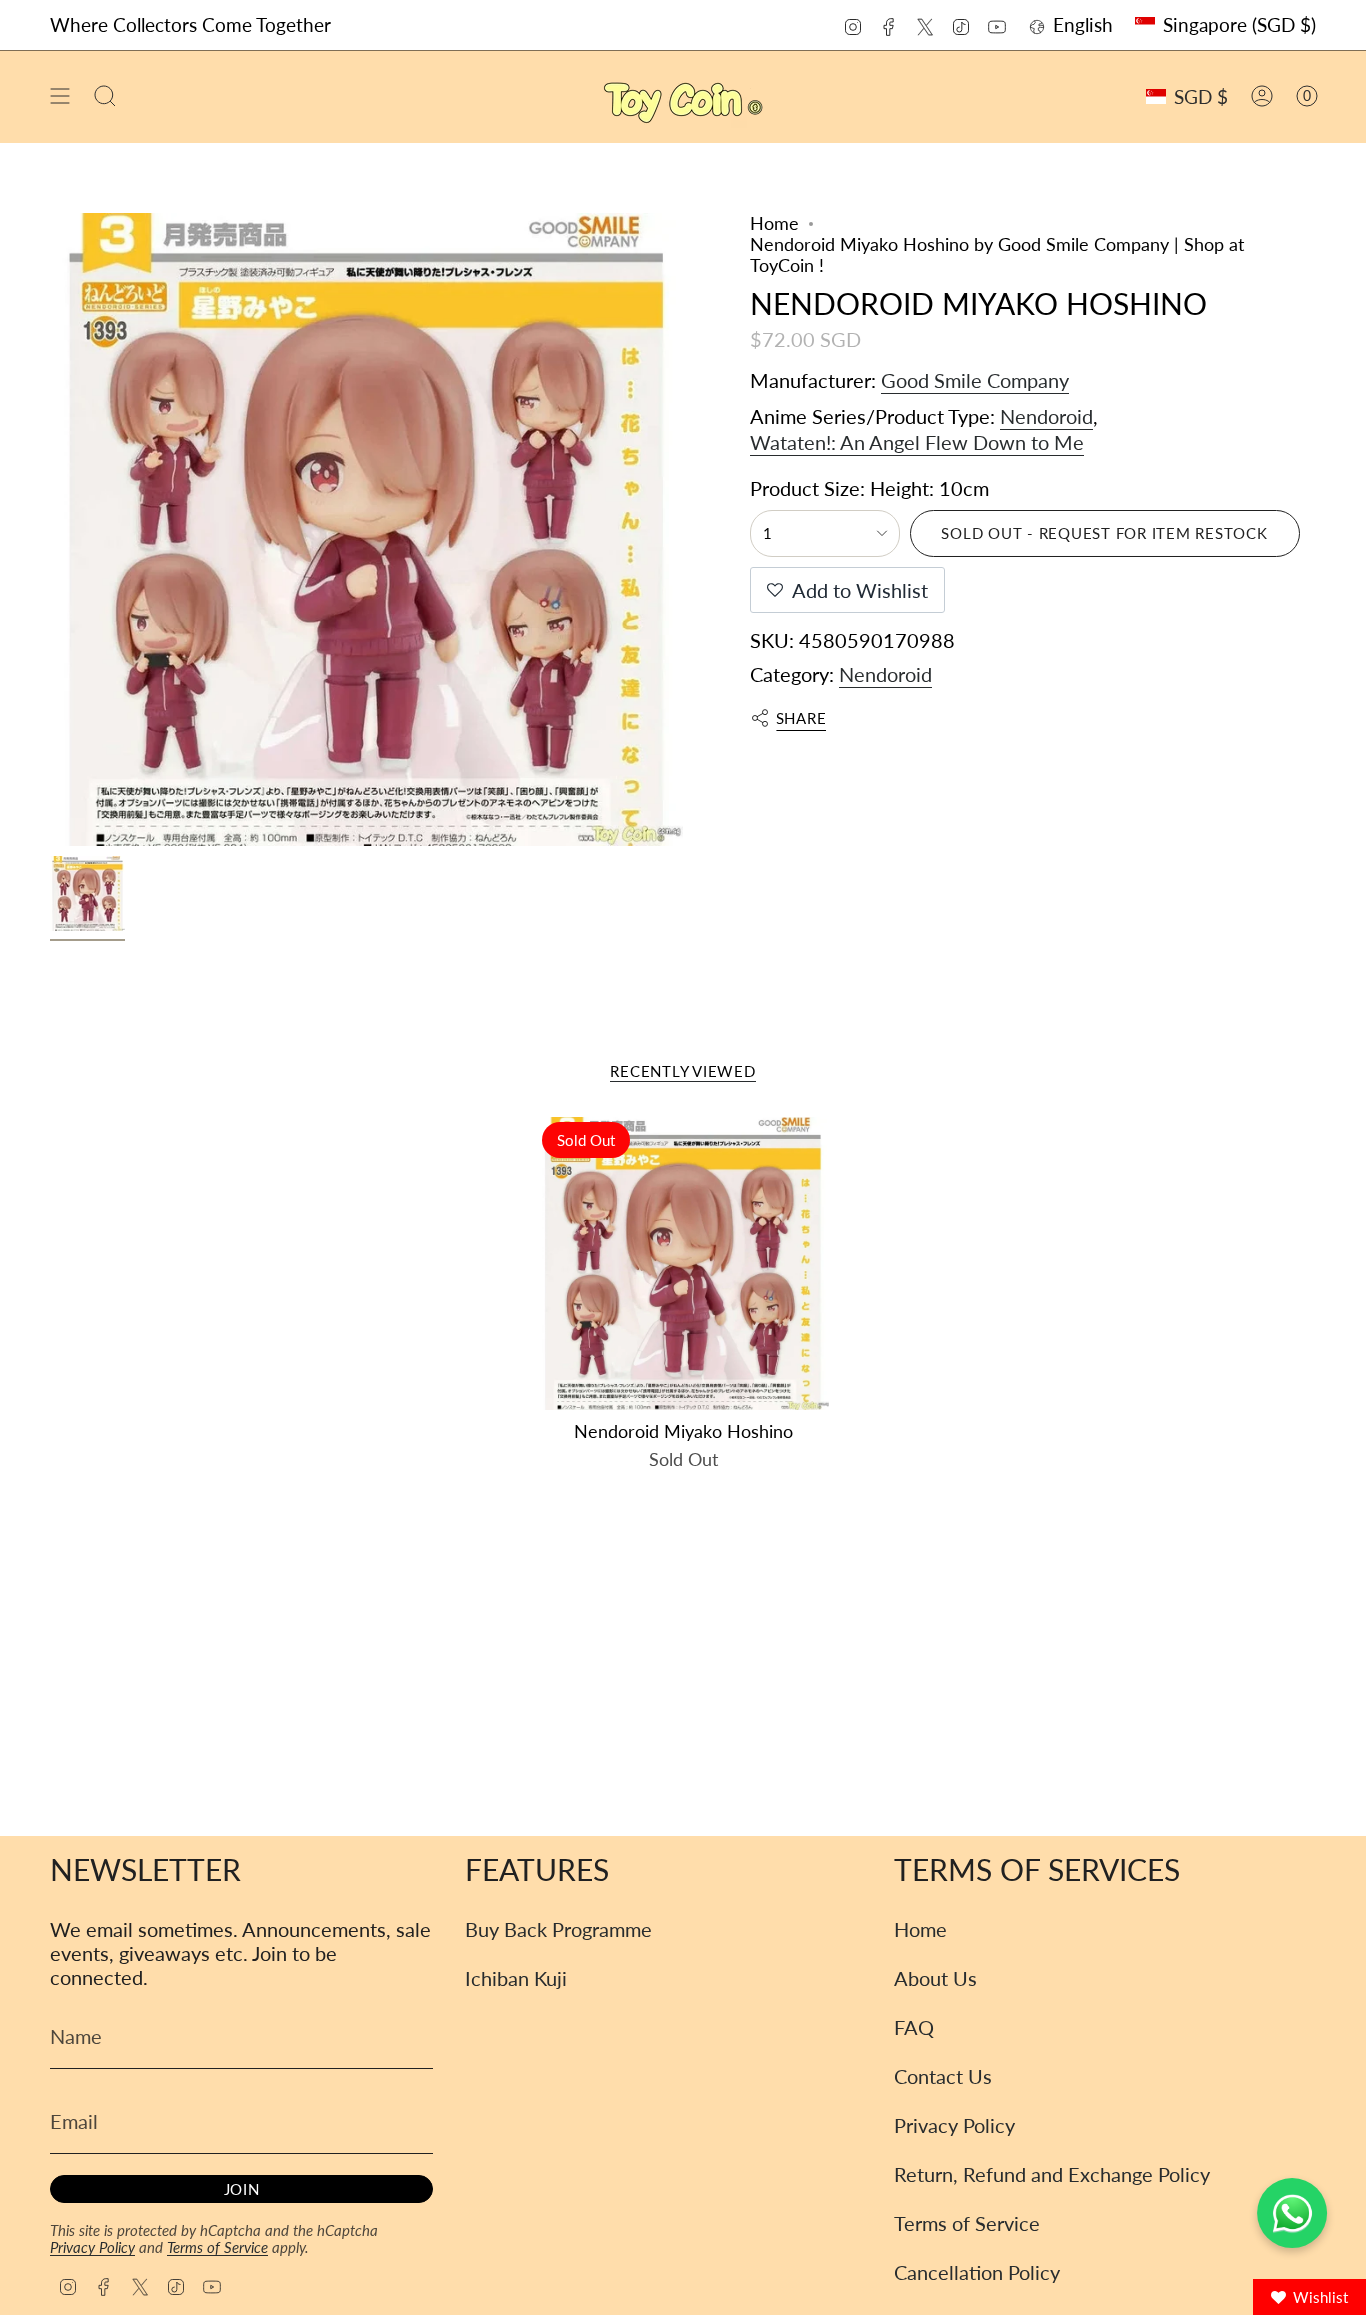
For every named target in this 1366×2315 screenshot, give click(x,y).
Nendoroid (1046, 416)
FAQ (914, 2027)
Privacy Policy (92, 2247)
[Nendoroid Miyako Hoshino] (683, 1263)
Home (774, 223)
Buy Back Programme (558, 1929)
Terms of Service (217, 2247)
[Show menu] (60, 96)
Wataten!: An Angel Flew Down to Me (917, 442)
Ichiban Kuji (516, 1978)
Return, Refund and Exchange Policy (1052, 2174)
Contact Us (943, 2076)
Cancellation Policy (977, 2272)
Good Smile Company (975, 380)
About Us (935, 1978)
